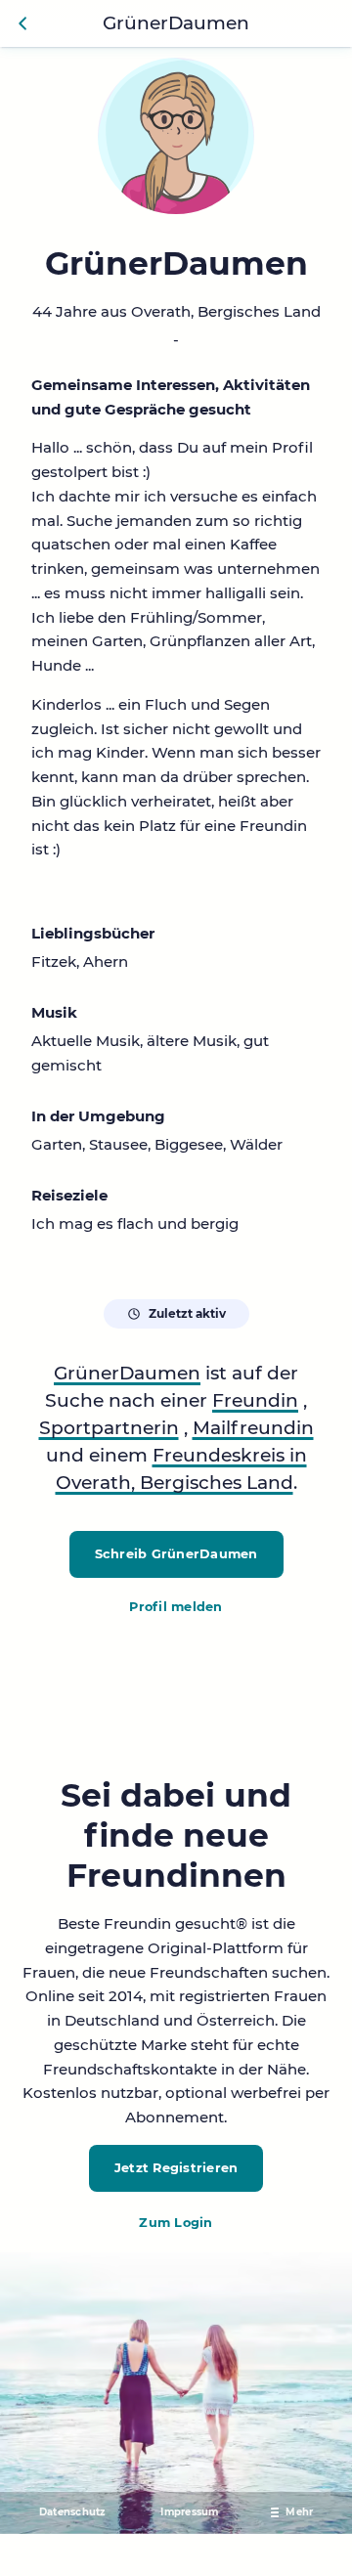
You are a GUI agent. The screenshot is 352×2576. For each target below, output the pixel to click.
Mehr (299, 2512)
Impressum (189, 2512)
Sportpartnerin (109, 1428)
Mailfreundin (253, 1428)
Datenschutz (72, 2512)
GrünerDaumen (127, 1373)
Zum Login (176, 2223)
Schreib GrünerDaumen (176, 1554)
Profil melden (176, 1607)
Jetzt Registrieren (176, 2168)
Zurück (23, 23)
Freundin (255, 1400)
